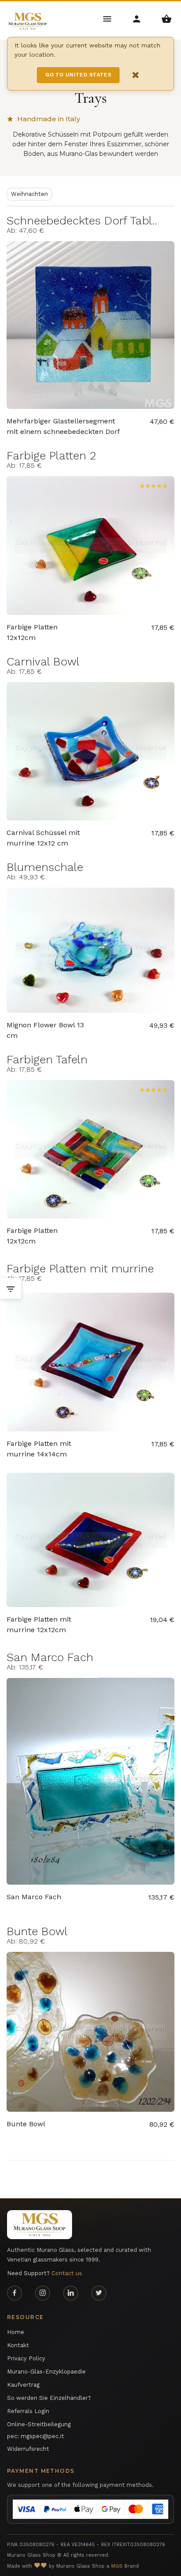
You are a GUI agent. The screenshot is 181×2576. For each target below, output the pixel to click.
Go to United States (78, 75)
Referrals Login (28, 2411)
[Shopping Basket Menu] (166, 18)
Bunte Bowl (37, 1931)
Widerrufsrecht (28, 2449)
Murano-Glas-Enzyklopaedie (46, 2372)
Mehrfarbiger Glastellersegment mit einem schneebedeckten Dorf (63, 426)
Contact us (67, 2273)
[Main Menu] (108, 18)
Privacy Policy (26, 2358)
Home (16, 2332)
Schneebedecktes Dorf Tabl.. (82, 220)
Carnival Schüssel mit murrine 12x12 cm (43, 838)
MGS (117, 2566)
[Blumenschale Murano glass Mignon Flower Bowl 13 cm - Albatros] (90, 950)
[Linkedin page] (71, 2293)
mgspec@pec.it (42, 2436)
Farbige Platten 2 (51, 455)
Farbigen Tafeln (47, 1059)
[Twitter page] (99, 2293)
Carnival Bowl (43, 661)
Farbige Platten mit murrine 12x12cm (39, 1624)
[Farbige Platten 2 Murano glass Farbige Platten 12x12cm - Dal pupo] (90, 545)
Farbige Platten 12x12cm (32, 632)
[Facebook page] (14, 2293)
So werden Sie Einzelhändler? (49, 2398)
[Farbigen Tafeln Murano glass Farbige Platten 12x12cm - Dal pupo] (90, 1149)
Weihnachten (29, 194)
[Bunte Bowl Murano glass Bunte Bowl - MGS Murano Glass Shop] (90, 2032)
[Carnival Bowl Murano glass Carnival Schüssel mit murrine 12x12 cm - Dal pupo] (90, 751)
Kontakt (18, 2345)
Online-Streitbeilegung (39, 2424)
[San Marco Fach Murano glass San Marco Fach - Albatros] (90, 1781)
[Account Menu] (137, 18)
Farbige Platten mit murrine (80, 1268)
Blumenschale (45, 867)
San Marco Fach (50, 1657)
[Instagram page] (43, 2293)
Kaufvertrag (23, 2385)
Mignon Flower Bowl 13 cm (45, 1030)
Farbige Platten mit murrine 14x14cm (39, 1449)
